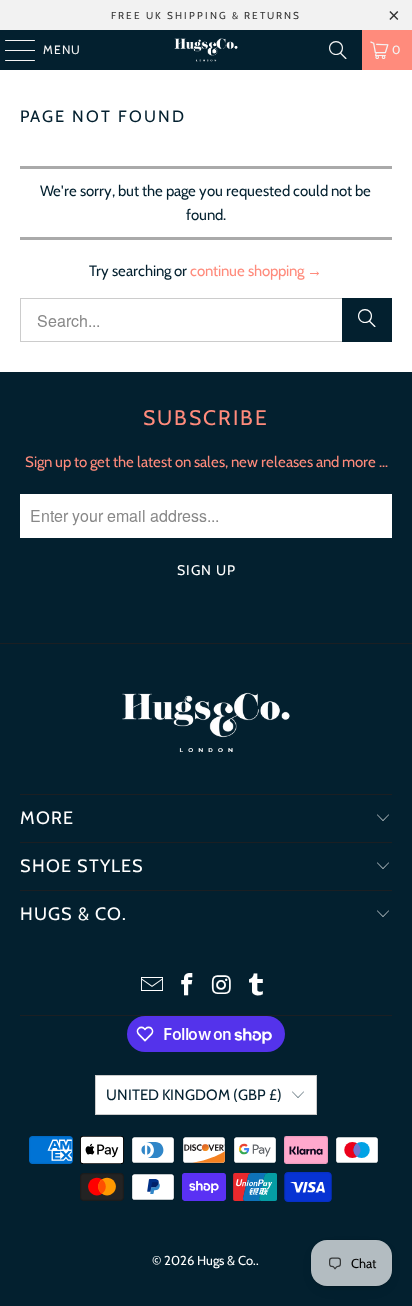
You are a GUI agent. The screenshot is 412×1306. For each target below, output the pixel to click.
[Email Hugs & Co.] (153, 986)
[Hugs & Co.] (206, 50)
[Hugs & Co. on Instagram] (222, 986)
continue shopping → (256, 271)
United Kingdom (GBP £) (194, 1095)
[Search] (338, 50)
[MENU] (10, 50)
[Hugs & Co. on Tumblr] (257, 986)
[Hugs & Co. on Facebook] (188, 986)
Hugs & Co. (226, 1260)
